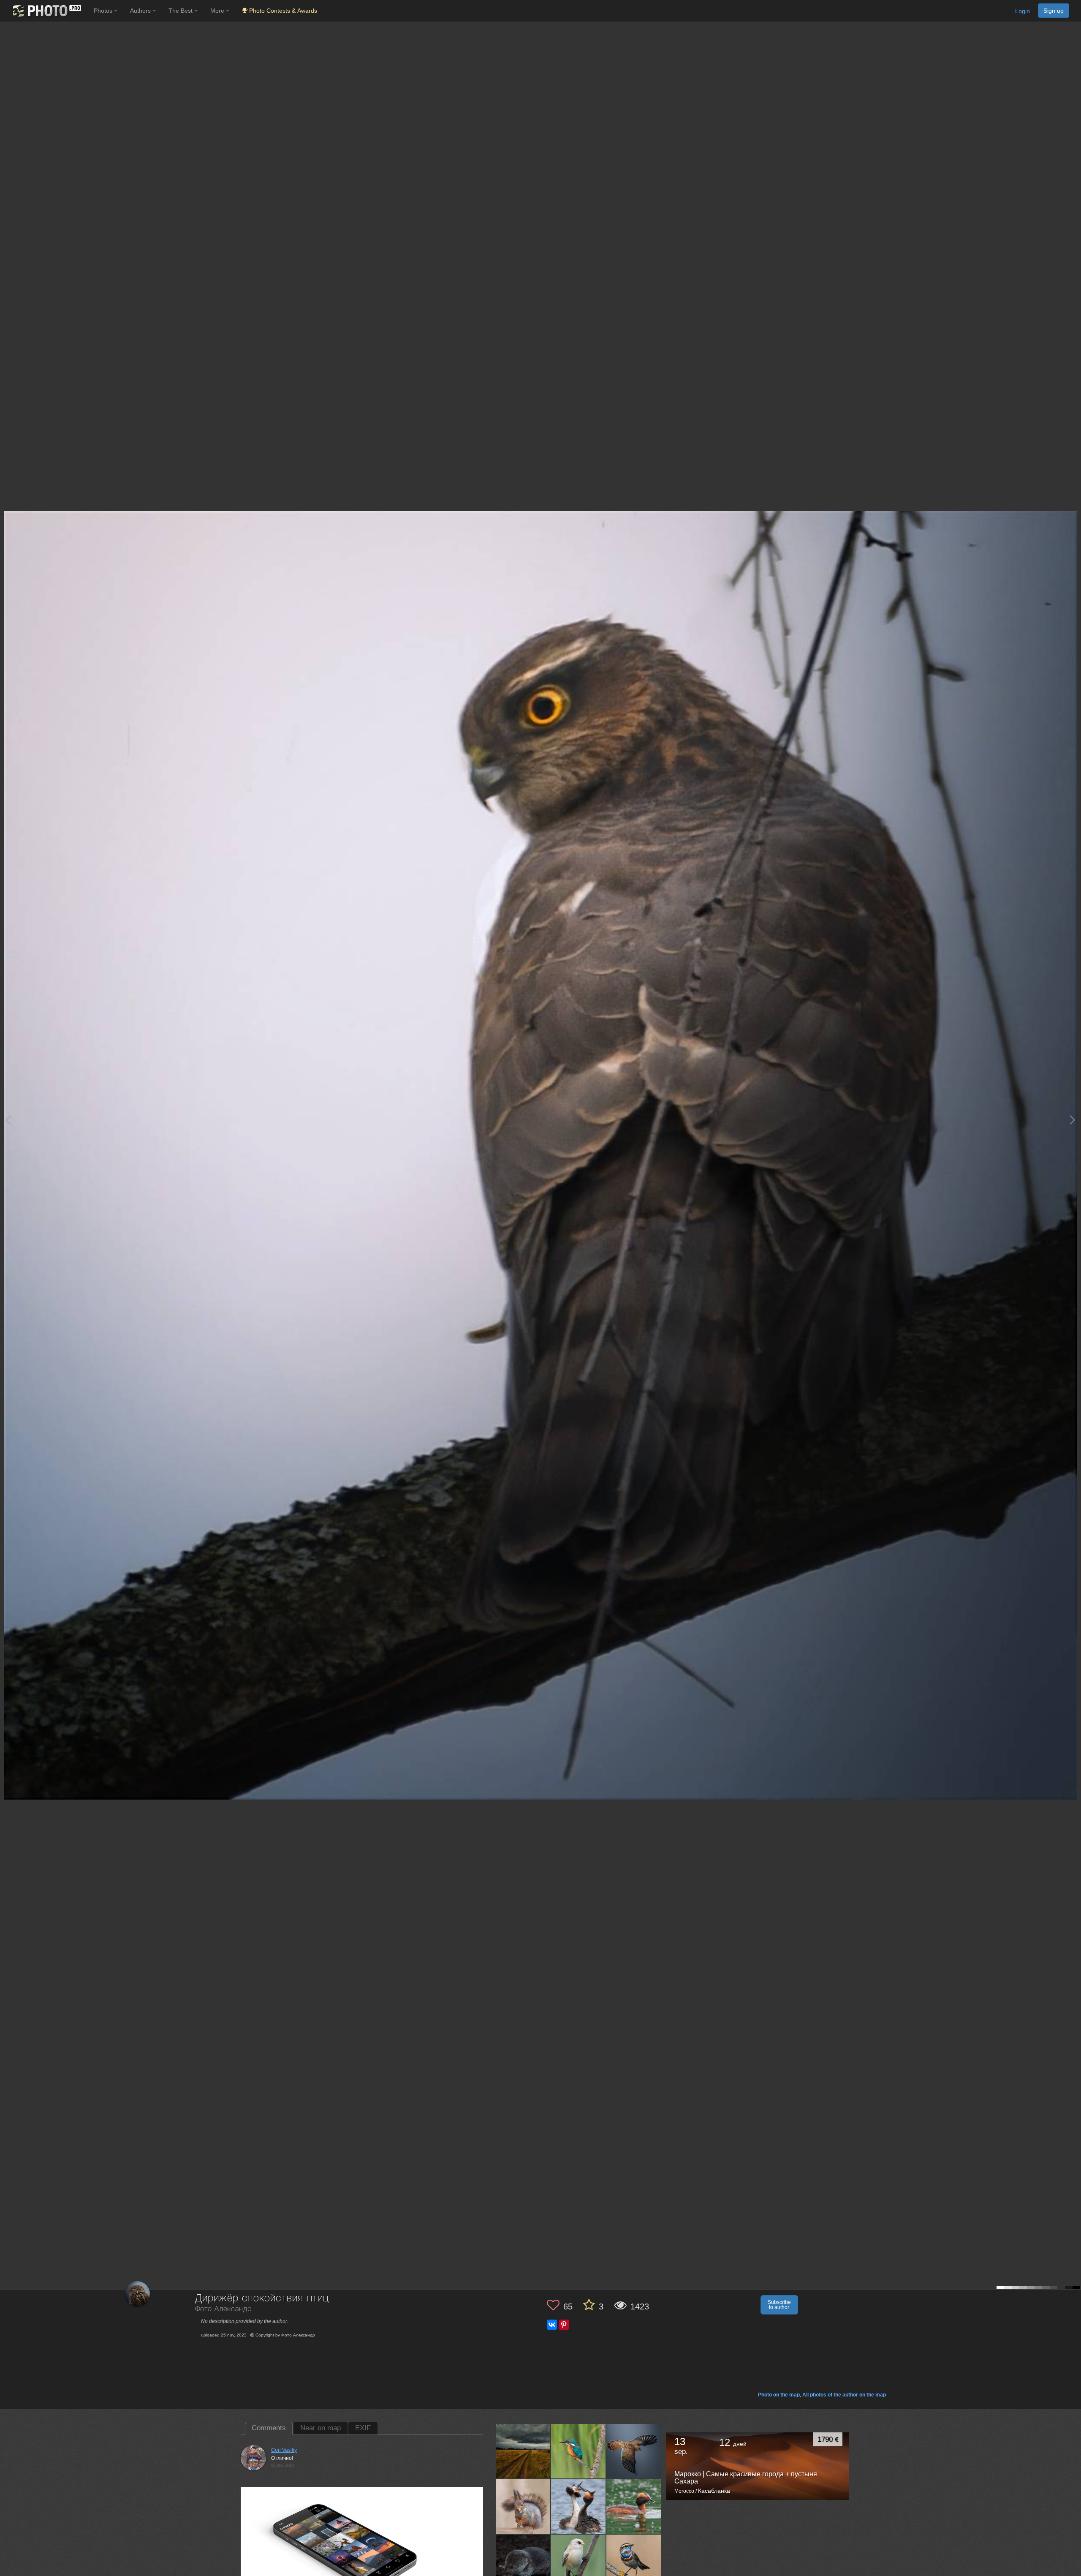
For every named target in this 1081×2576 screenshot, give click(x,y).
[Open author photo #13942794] (579, 2451)
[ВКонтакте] (552, 2325)
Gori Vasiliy (284, 2450)
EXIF (363, 2428)
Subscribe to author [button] (779, 2305)
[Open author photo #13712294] (523, 2506)
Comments (269, 2428)
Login (1023, 11)
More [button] (218, 11)
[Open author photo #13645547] (523, 2562)
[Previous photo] (8, 1120)
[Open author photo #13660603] (634, 2506)
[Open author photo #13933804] (634, 2451)
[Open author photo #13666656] (579, 2506)
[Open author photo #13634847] (579, 2562)
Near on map (320, 2428)
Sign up (1054, 11)
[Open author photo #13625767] (634, 2562)
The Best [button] (181, 11)
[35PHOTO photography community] (46, 11)
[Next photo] (1073, 1120)
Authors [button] (141, 11)
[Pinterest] (564, 2325)
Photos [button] (104, 11)
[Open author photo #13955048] (523, 2451)
